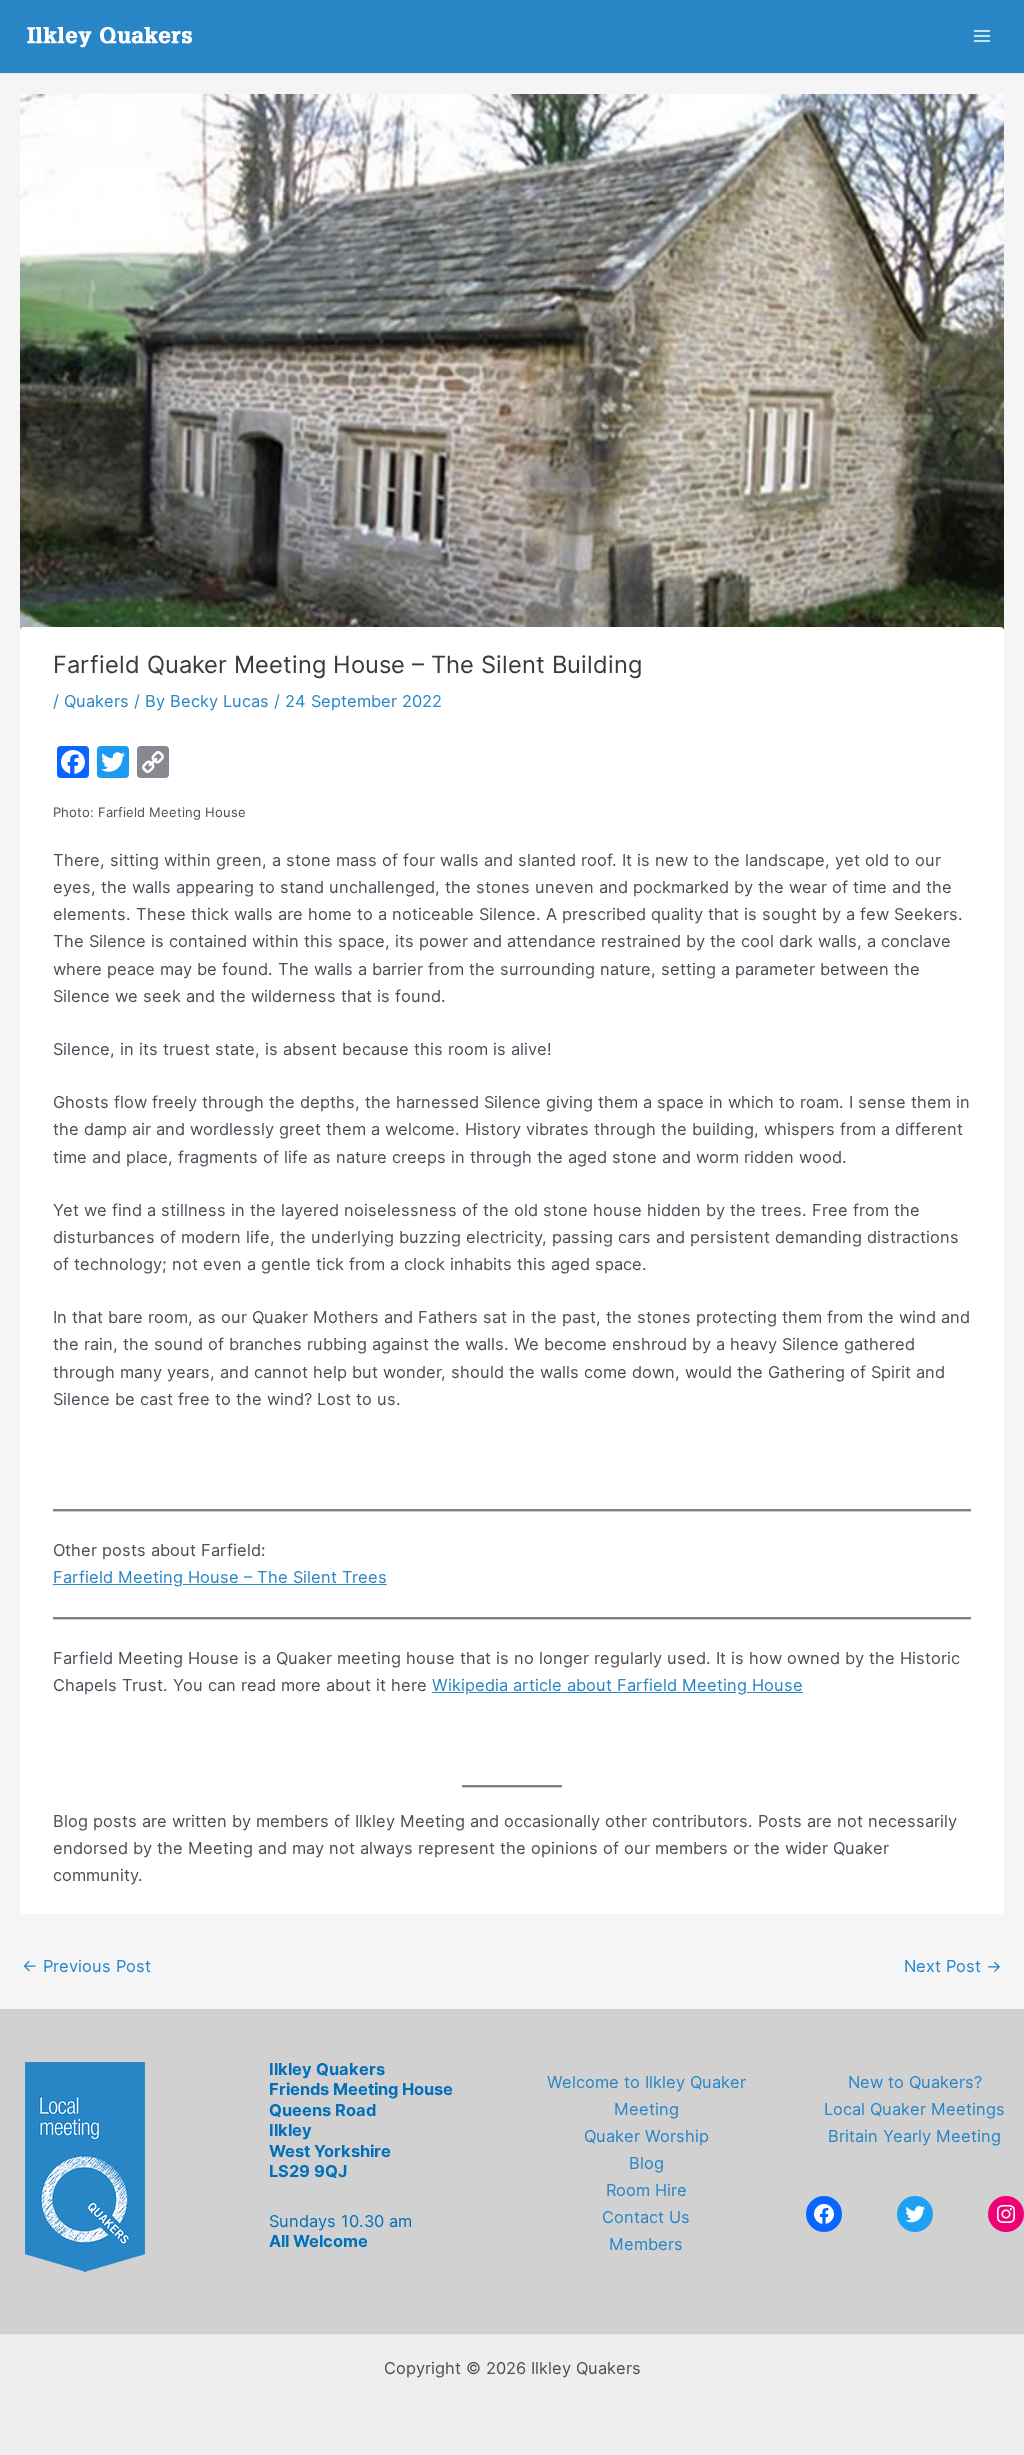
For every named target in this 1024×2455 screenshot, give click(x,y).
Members (646, 2244)
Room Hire (646, 2190)
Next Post (953, 1966)
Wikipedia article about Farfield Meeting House (617, 1685)
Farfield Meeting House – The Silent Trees (220, 1577)
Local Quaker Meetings (914, 2109)
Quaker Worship (646, 2136)
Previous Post (86, 1966)
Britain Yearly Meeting (914, 2136)
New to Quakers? (915, 2082)
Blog (646, 2163)
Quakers (96, 701)
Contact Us (646, 2217)
